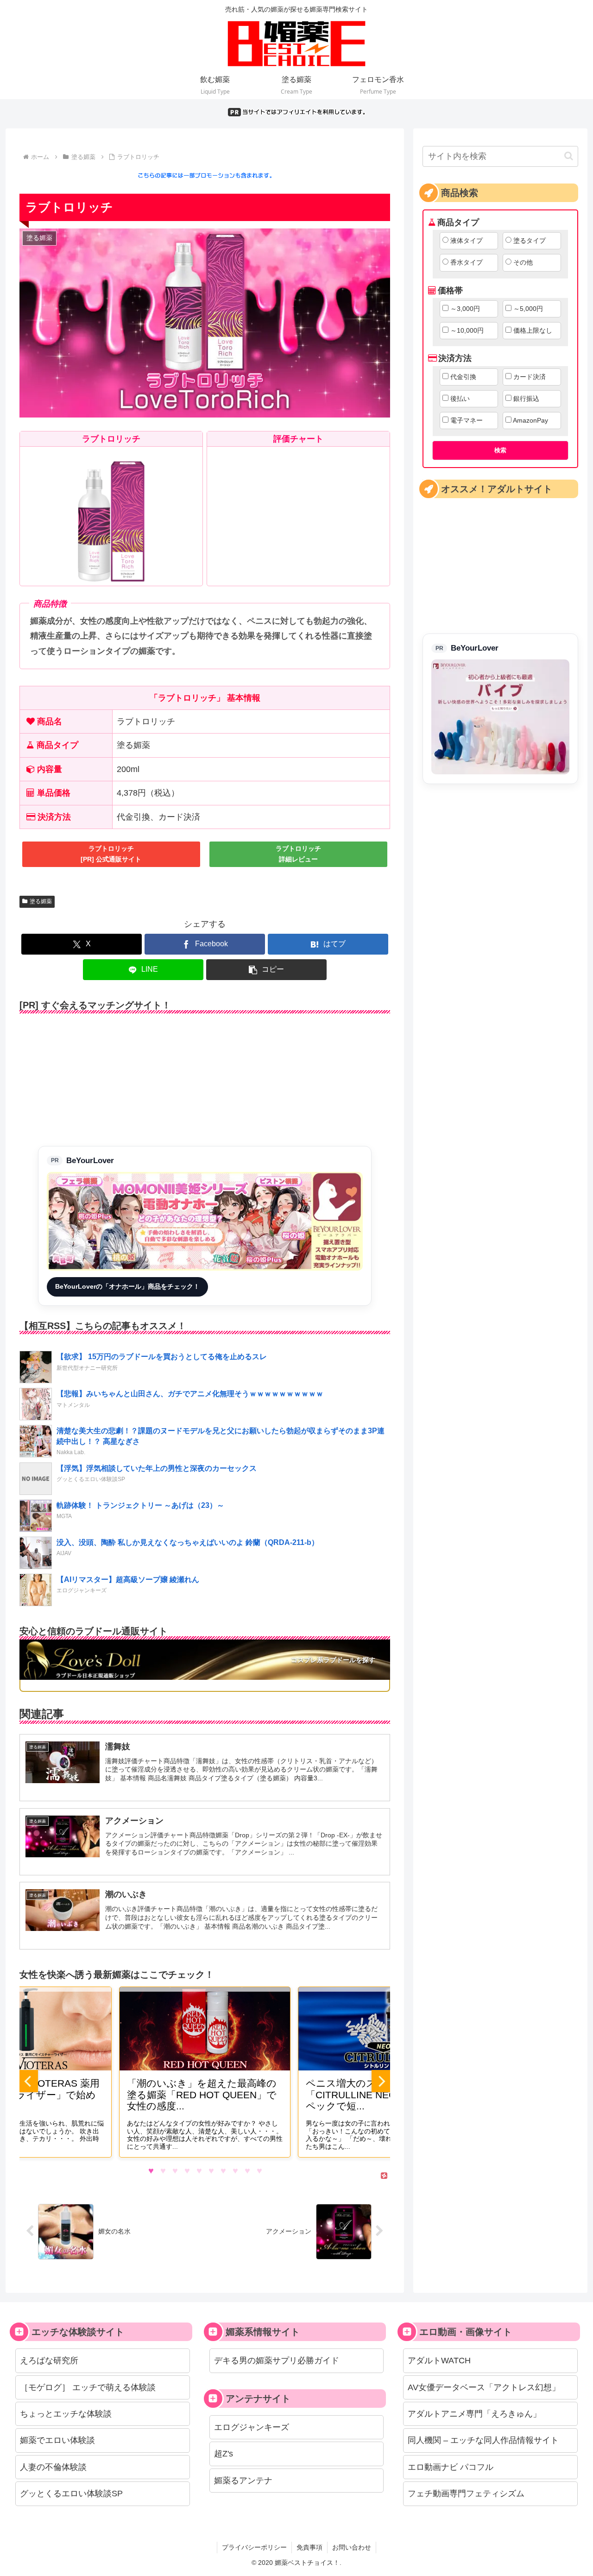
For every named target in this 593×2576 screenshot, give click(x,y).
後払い (460, 399)
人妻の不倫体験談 (53, 2467)
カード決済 (530, 377)
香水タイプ (467, 262)
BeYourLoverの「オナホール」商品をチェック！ (127, 1286)
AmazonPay (530, 420)
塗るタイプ (530, 241)
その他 (523, 262)
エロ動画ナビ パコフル (451, 2467)
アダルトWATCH (439, 2361)
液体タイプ (467, 241)
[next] (381, 2081)
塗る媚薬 (41, 901)
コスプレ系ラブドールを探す (333, 1660)
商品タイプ (458, 222)
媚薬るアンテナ (243, 2481)
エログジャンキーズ (252, 2427)
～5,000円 (528, 309)
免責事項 (309, 2547)
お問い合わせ (352, 2547)
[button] (266, 970)
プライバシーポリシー (254, 2547)
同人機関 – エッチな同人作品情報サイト (483, 2440)
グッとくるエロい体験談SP (71, 2494)
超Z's (224, 2454)
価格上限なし (533, 330)
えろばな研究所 (49, 2361)
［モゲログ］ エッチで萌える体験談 (88, 2387)
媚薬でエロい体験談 (57, 2440)
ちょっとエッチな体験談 (66, 2414)
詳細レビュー (298, 854)
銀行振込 (526, 399)
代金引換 (463, 377)
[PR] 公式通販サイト (111, 854)
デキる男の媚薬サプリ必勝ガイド (277, 2361)
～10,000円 (467, 330)
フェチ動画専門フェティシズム (466, 2494)
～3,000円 (465, 309)
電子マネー (467, 420)
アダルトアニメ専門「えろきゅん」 (474, 2414)
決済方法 (455, 358)
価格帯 (450, 291)
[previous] (29, 2081)
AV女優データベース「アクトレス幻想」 (484, 2387)
